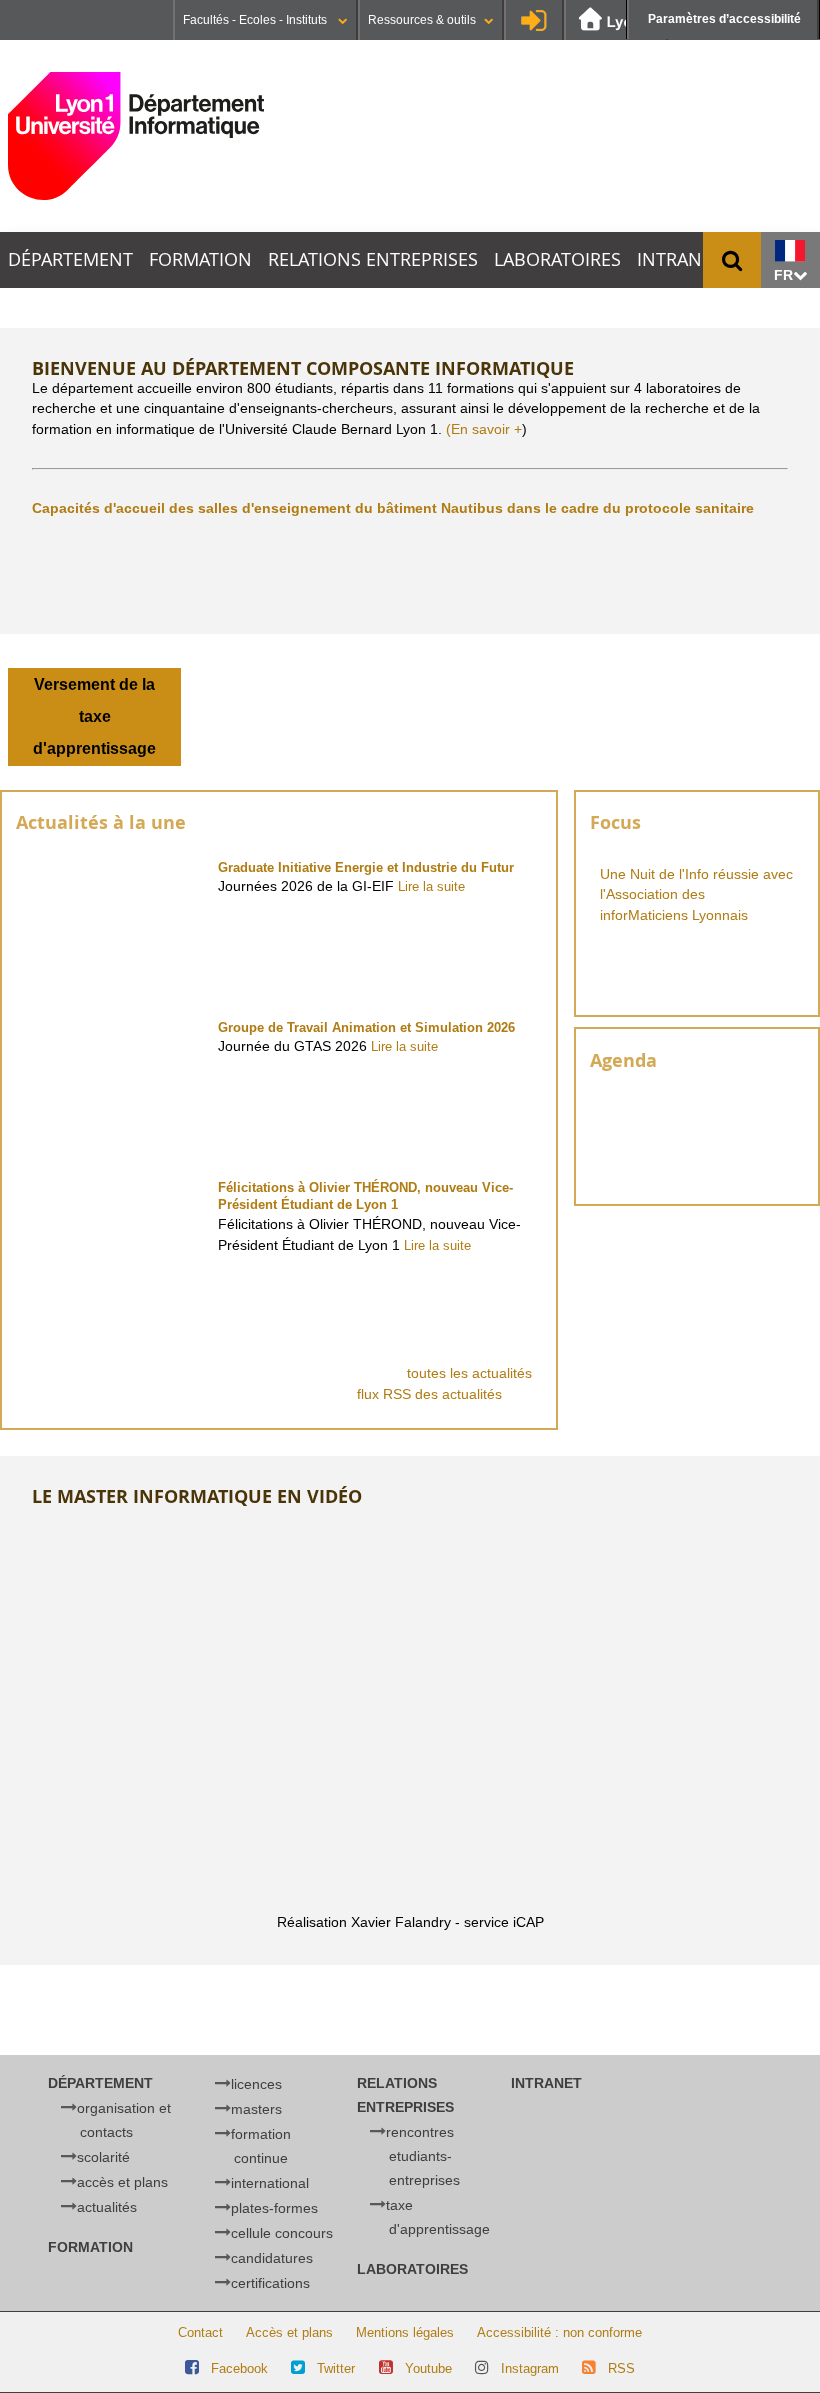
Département (70, 259)
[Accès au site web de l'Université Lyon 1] (616, 20)
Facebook (239, 2368)
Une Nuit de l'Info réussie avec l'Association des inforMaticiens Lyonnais (696, 895)
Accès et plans (122, 2182)
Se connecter (534, 20)
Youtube (428, 2368)
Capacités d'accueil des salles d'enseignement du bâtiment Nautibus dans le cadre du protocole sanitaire (393, 508)
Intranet (679, 259)
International (270, 2183)
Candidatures (272, 2258)
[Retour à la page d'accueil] (136, 136)
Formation (200, 259)
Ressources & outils (422, 20)
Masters (256, 2109)
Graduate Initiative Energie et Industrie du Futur (366, 867)
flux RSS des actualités (431, 1394)
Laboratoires (557, 259)
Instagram (530, 2368)
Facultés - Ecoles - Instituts (256, 20)
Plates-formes (274, 2208)
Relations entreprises (373, 259)
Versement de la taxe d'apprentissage (94, 716)
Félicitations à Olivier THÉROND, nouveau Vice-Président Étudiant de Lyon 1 (365, 1196)
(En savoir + (484, 429)
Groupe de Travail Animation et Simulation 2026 (366, 1027)
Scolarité (103, 2157)
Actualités (107, 2207)
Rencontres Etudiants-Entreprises (423, 2156)
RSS (621, 2368)
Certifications (270, 2283)
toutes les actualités (469, 1373)
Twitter (336, 2368)
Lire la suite (431, 886)
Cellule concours (282, 2233)
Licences (256, 2084)
